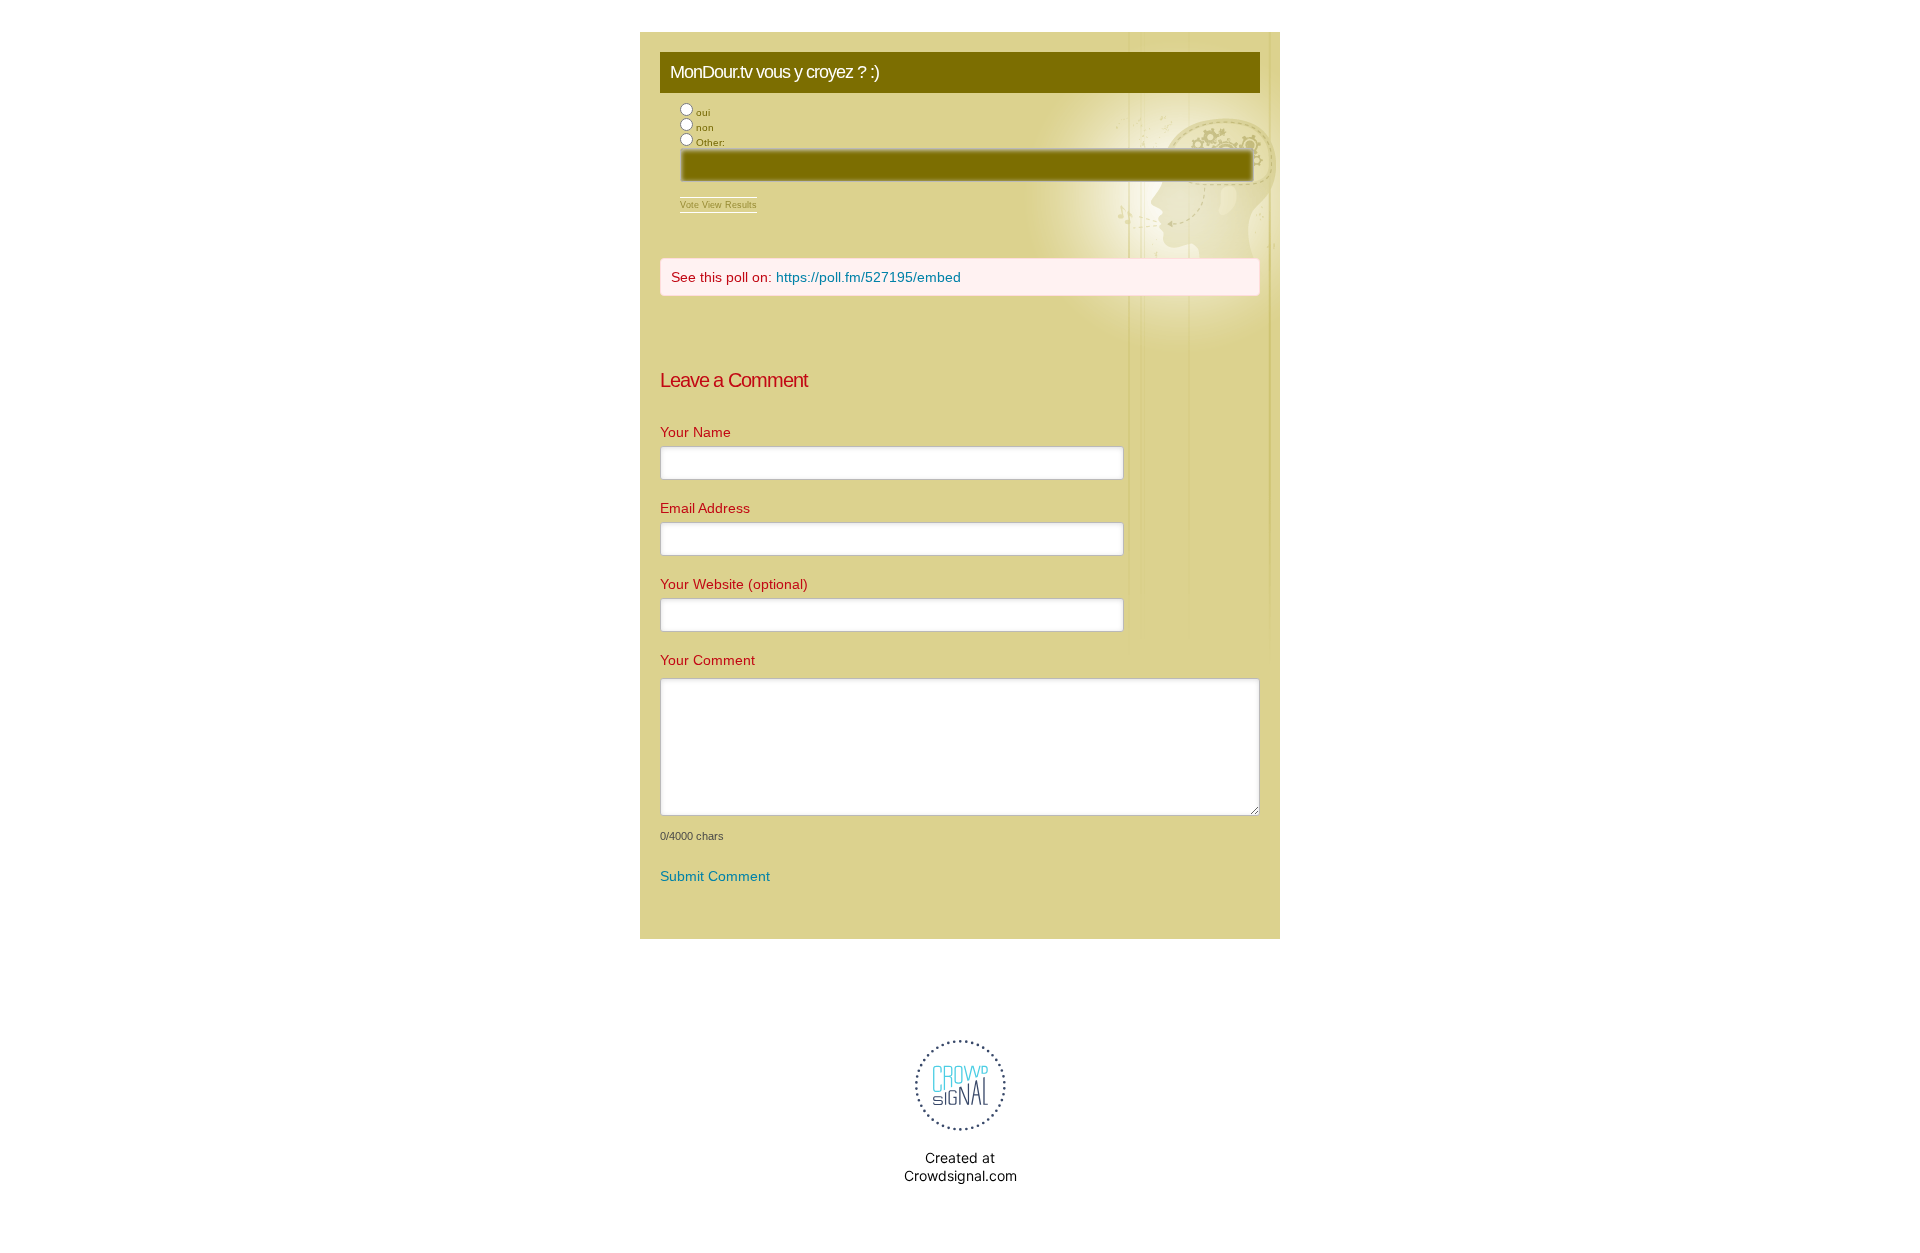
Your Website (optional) (734, 584)
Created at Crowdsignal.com (960, 1166)
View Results (729, 205)
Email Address (705, 508)
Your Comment (707, 660)
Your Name (695, 432)
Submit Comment (715, 876)
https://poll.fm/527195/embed (868, 277)
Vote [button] (691, 205)
